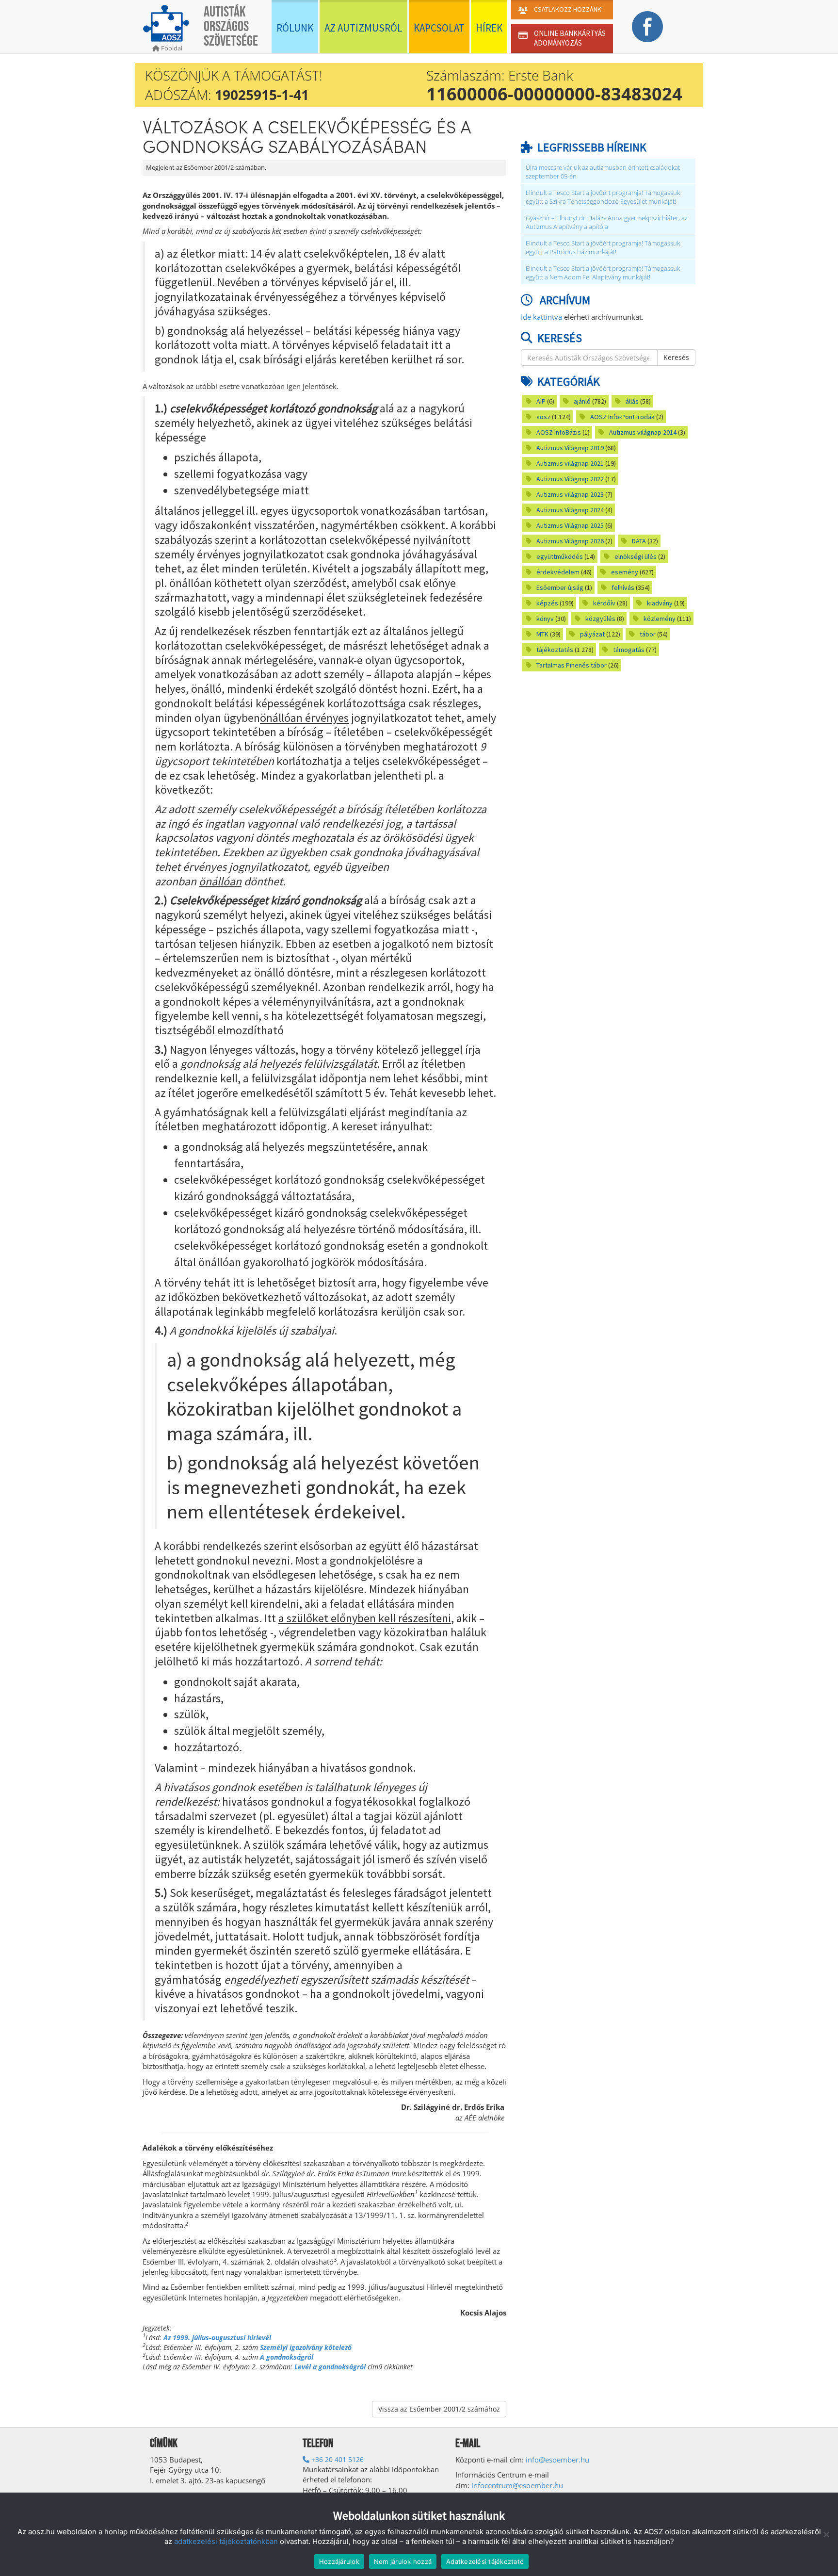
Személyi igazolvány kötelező (306, 2347)
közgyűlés (600, 619)
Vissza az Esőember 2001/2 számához (439, 2409)
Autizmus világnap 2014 (643, 432)
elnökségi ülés (636, 556)
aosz (543, 417)
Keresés (676, 357)
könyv (545, 619)
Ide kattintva (541, 317)
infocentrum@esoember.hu (517, 2485)
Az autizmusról (363, 28)
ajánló (582, 401)
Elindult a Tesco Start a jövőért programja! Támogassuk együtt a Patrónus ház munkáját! (603, 248)
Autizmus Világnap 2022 (570, 479)
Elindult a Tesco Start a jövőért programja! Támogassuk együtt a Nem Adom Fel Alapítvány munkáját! (603, 273)
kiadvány (660, 603)
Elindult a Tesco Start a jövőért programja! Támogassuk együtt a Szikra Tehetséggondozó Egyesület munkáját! (603, 197)
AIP (541, 401)
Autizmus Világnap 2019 (570, 448)
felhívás (623, 587)
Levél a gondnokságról (330, 2367)
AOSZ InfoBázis (559, 432)
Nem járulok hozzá (403, 2561)
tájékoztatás (555, 650)
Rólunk (295, 28)
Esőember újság (560, 587)
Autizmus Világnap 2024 (570, 510)
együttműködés (560, 556)
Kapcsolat (439, 28)
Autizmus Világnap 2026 (570, 541)
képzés (547, 603)
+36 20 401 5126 (337, 2459)
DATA (639, 541)
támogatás (629, 650)
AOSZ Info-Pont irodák (622, 417)
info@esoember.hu (557, 2460)
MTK (542, 634)
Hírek (489, 28)
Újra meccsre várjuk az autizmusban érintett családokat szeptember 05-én (603, 172)
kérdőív (604, 603)
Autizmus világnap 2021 (570, 463)
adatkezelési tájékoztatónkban (226, 2541)
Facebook (647, 27)
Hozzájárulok (339, 2561)
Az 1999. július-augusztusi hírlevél (217, 2338)
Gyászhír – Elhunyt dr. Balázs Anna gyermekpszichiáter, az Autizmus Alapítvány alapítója (607, 222)
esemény (625, 572)
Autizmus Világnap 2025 (570, 525)
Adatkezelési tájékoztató (485, 2561)
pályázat (592, 634)
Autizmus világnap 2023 (570, 494)
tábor (648, 634)
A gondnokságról (287, 2357)
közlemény (660, 619)
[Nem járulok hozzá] (826, 2534)
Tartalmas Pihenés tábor (572, 665)
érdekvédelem (558, 572)
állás (632, 401)
